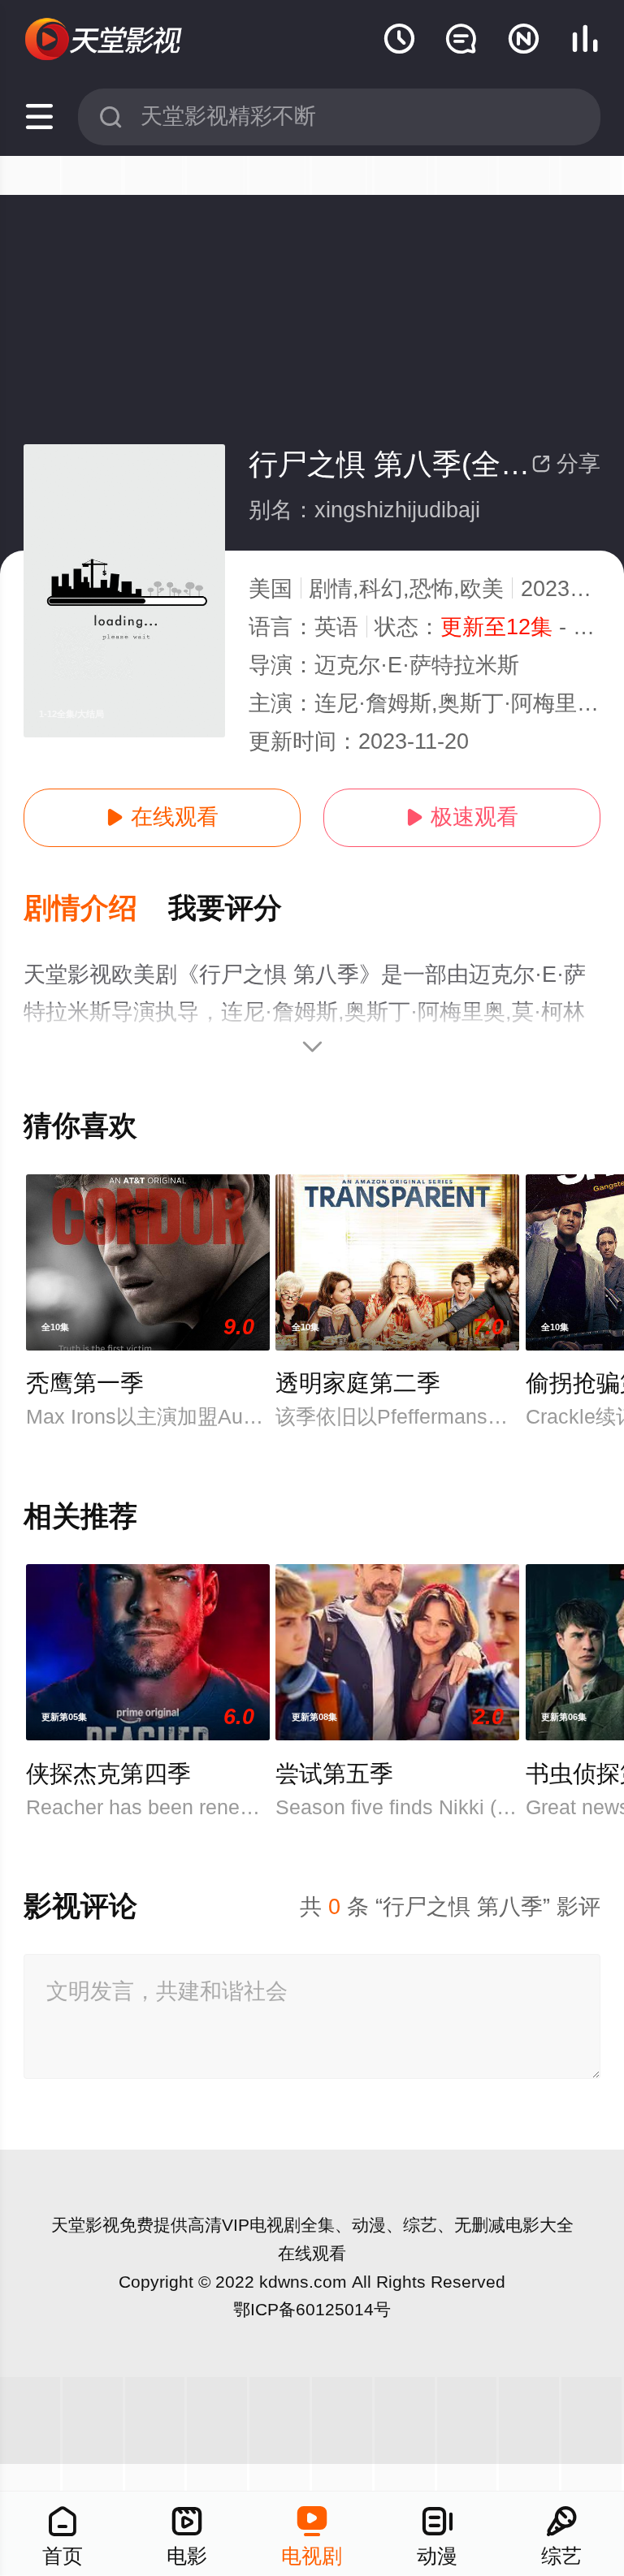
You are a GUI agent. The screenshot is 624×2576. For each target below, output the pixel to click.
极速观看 (462, 817)
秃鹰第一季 (85, 1383)
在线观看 (162, 817)
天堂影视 (85, 2225)
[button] (96, 909)
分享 (566, 464)
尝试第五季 (334, 1774)
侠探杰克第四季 (108, 1774)
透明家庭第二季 (358, 1383)
